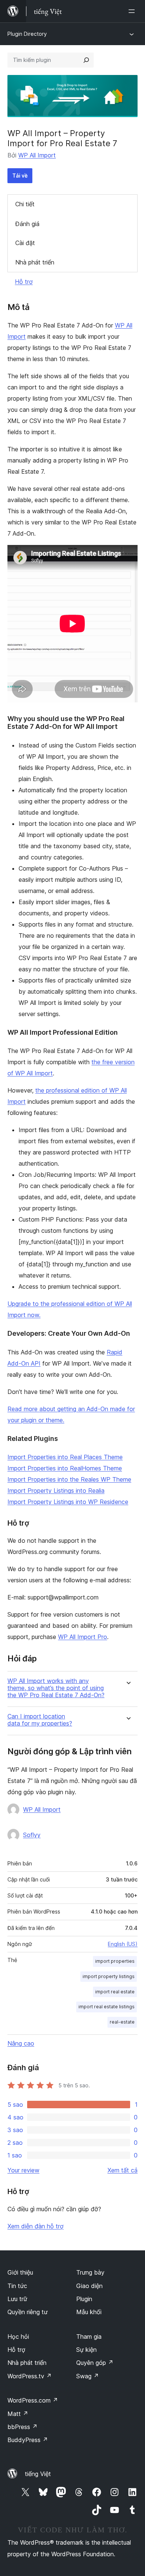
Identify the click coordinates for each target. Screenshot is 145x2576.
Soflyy (32, 1835)
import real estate (115, 1992)
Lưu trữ (17, 2299)
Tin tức (17, 2286)
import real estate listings (107, 2007)
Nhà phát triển (35, 262)
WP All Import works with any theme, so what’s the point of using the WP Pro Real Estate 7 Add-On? (56, 1688)
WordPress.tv (30, 2376)
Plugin (84, 2299)
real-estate (122, 2022)
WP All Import (37, 155)
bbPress (22, 2427)
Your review (23, 2170)
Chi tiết (25, 204)
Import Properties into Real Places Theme (65, 1457)
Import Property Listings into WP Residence (68, 1502)
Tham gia (89, 2337)
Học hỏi (18, 2337)
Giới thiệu (20, 2272)
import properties (115, 1961)
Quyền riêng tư (28, 2312)
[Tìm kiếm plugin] (86, 60)
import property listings (109, 1976)
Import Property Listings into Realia (56, 1491)
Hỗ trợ (24, 282)
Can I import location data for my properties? (40, 1720)
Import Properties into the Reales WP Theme (69, 1479)
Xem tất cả (123, 2170)
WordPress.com (33, 2400)
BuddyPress (28, 2440)
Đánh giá (27, 224)
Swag (88, 2376)
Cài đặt (25, 243)
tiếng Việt (38, 2474)
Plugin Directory (27, 34)
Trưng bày (90, 2272)
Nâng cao (21, 2043)
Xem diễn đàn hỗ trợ (36, 2226)
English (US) (123, 1944)
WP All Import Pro (83, 1637)
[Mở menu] (133, 11)
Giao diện (89, 2286)
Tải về (20, 176)
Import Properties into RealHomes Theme (65, 1468)
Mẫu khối (89, 2312)
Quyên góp (95, 2363)
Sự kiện (86, 2350)
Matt (18, 2414)
